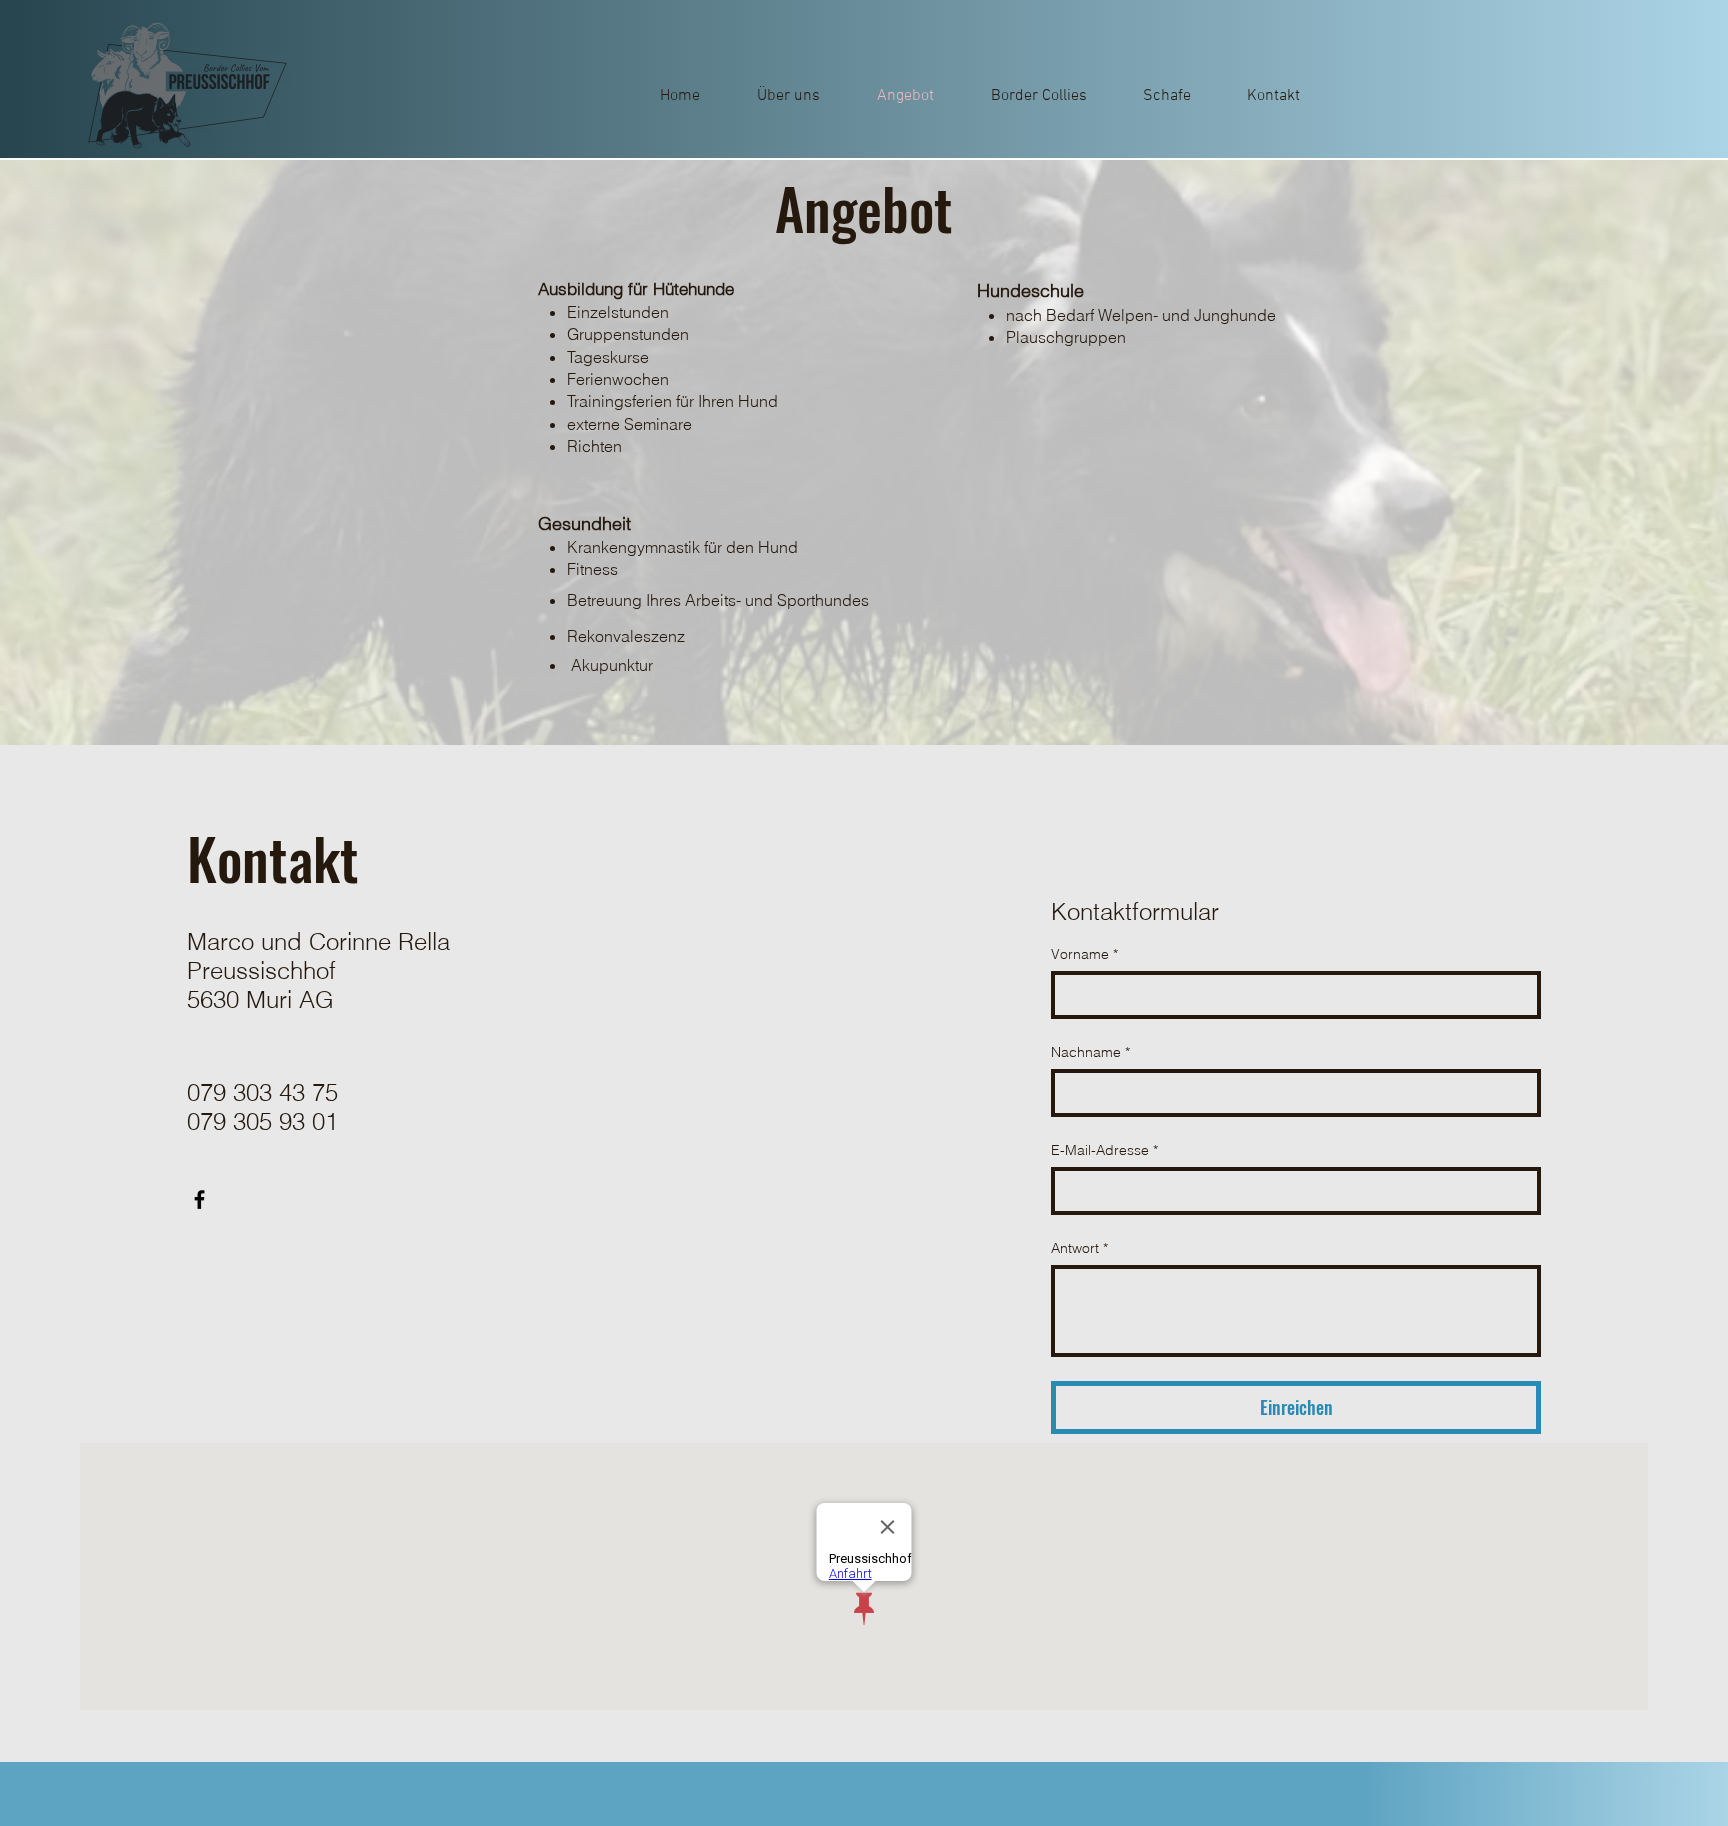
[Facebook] (199, 1199)
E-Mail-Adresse (1104, 1150)
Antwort (1079, 1248)
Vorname (1084, 954)
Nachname (1090, 1052)
